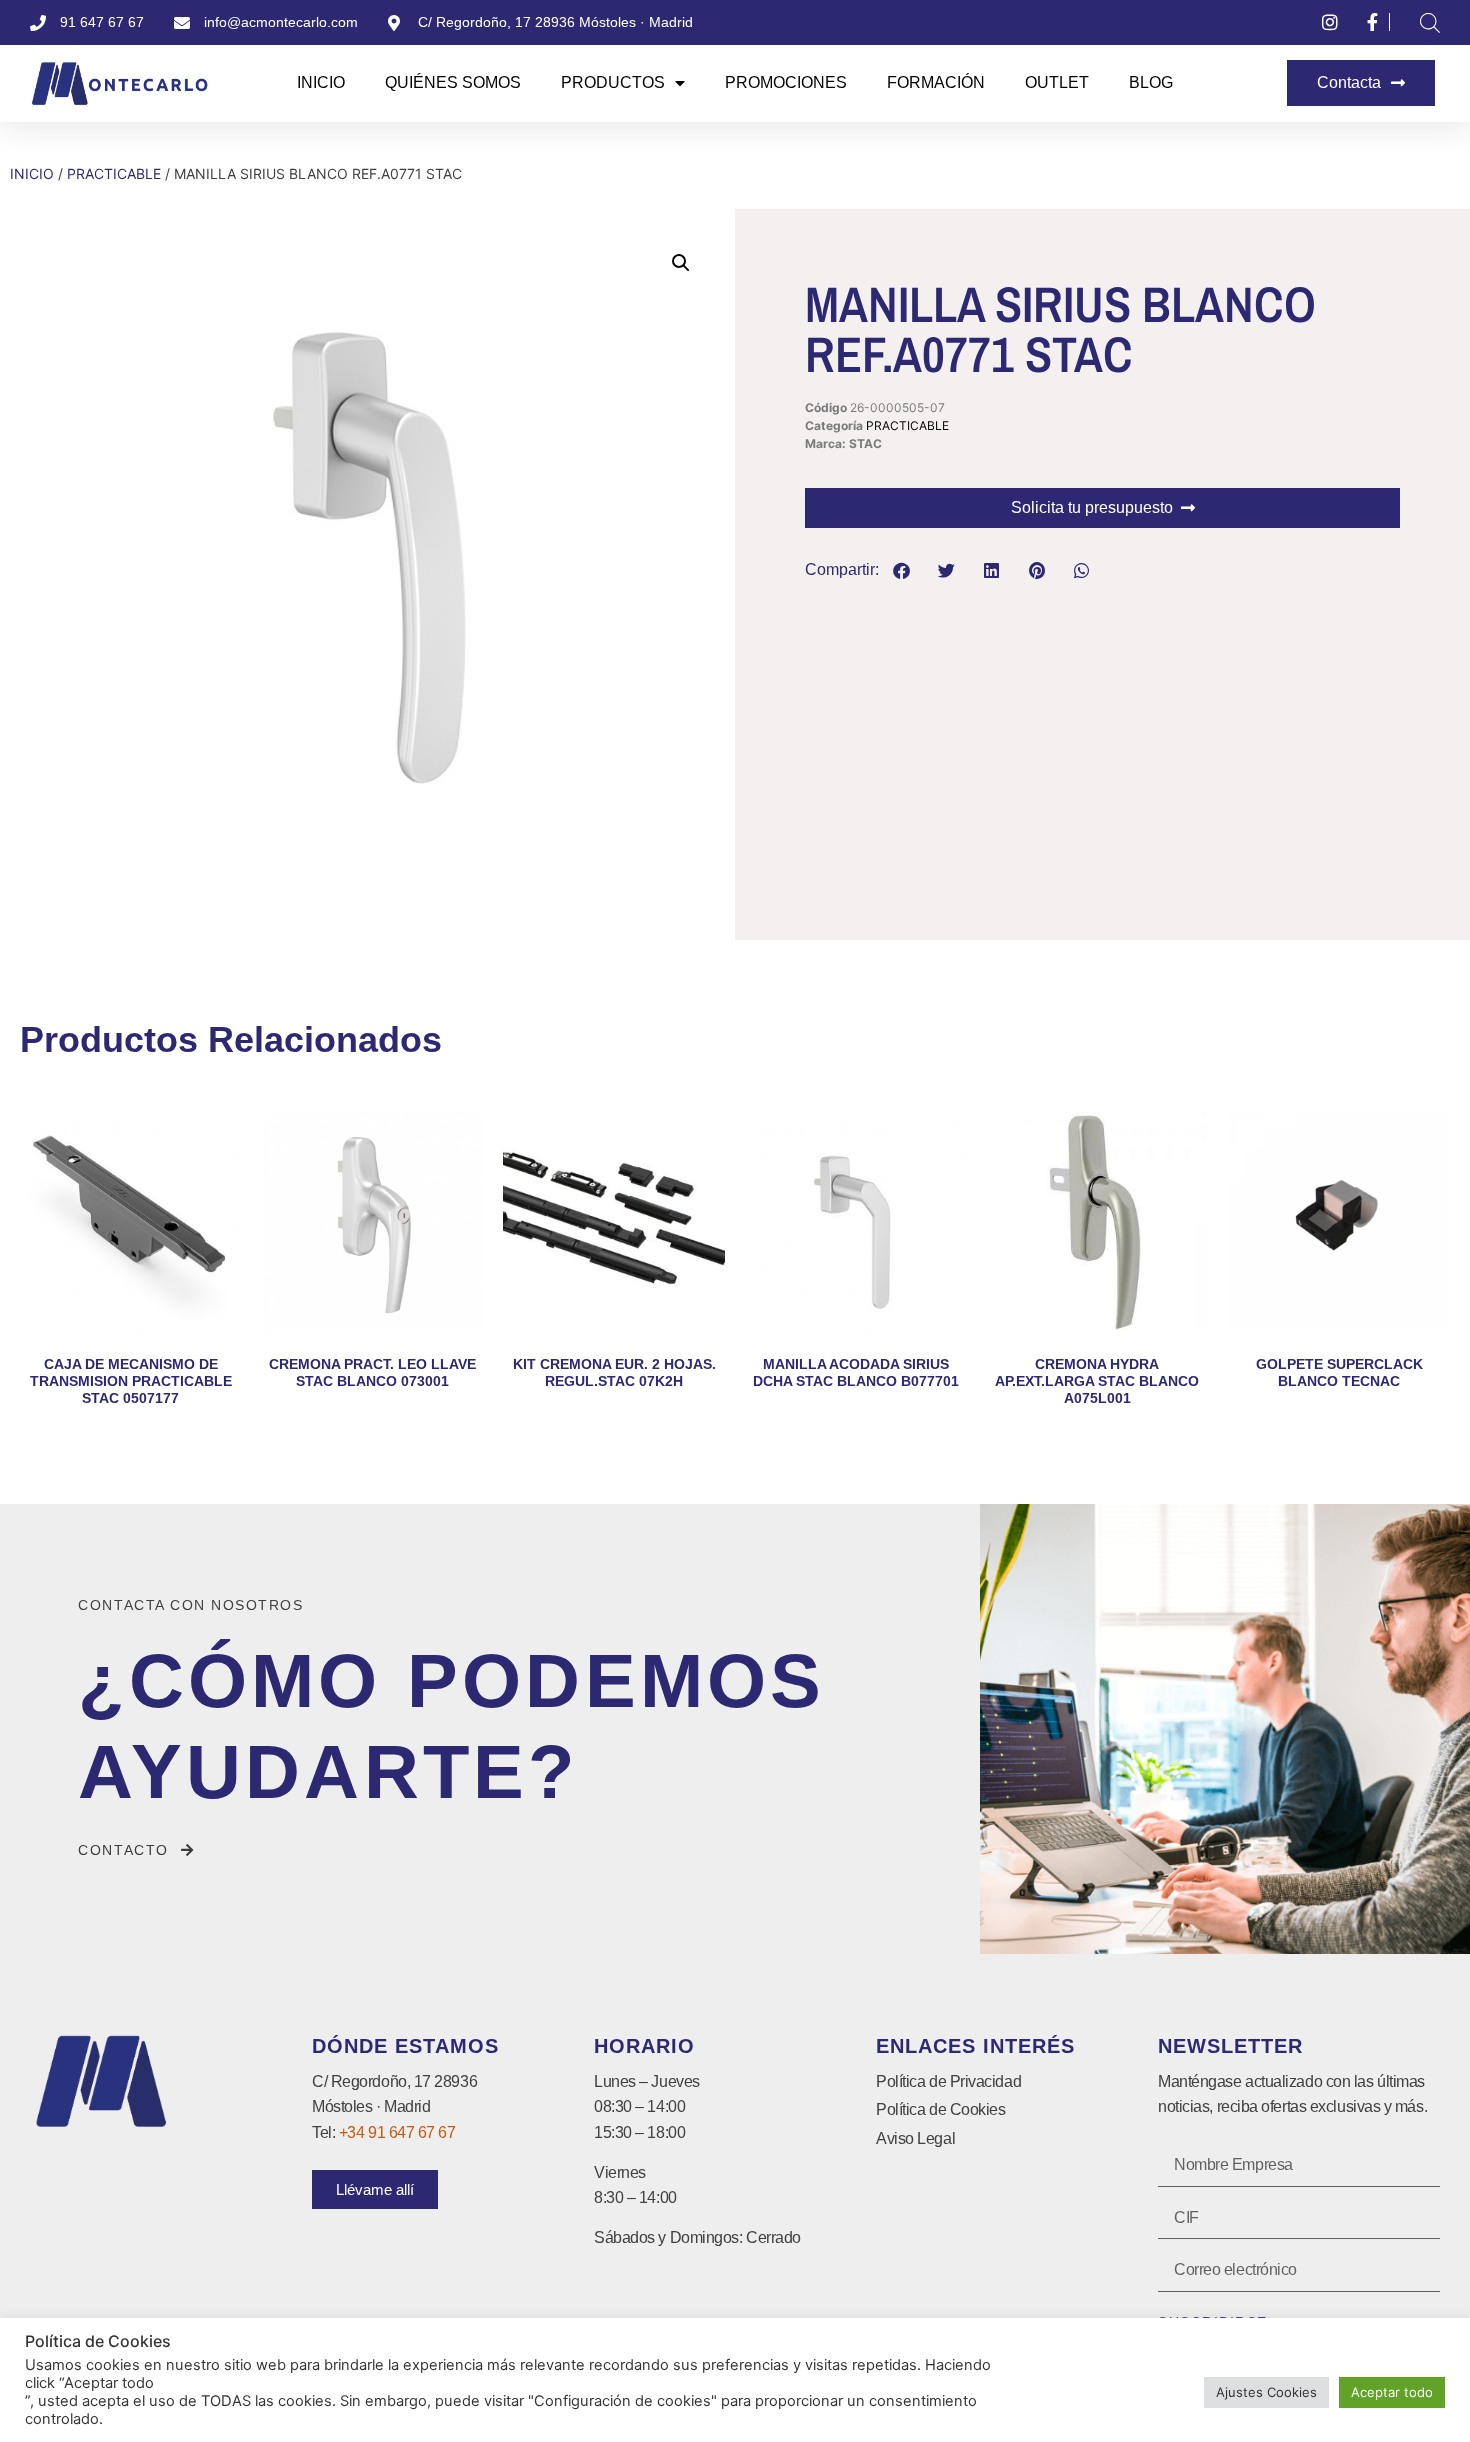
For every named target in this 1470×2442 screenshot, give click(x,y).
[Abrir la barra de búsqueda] (1430, 22)
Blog (1151, 82)
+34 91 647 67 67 (397, 2132)
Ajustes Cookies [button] (1266, 2392)
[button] (681, 263)
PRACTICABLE (114, 173)
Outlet (1057, 82)
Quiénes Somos (453, 82)
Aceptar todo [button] (1392, 2392)
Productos (613, 82)
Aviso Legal (915, 2138)
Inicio (321, 82)
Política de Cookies (940, 2109)
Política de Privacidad (948, 2081)
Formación (936, 82)
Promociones (786, 82)
